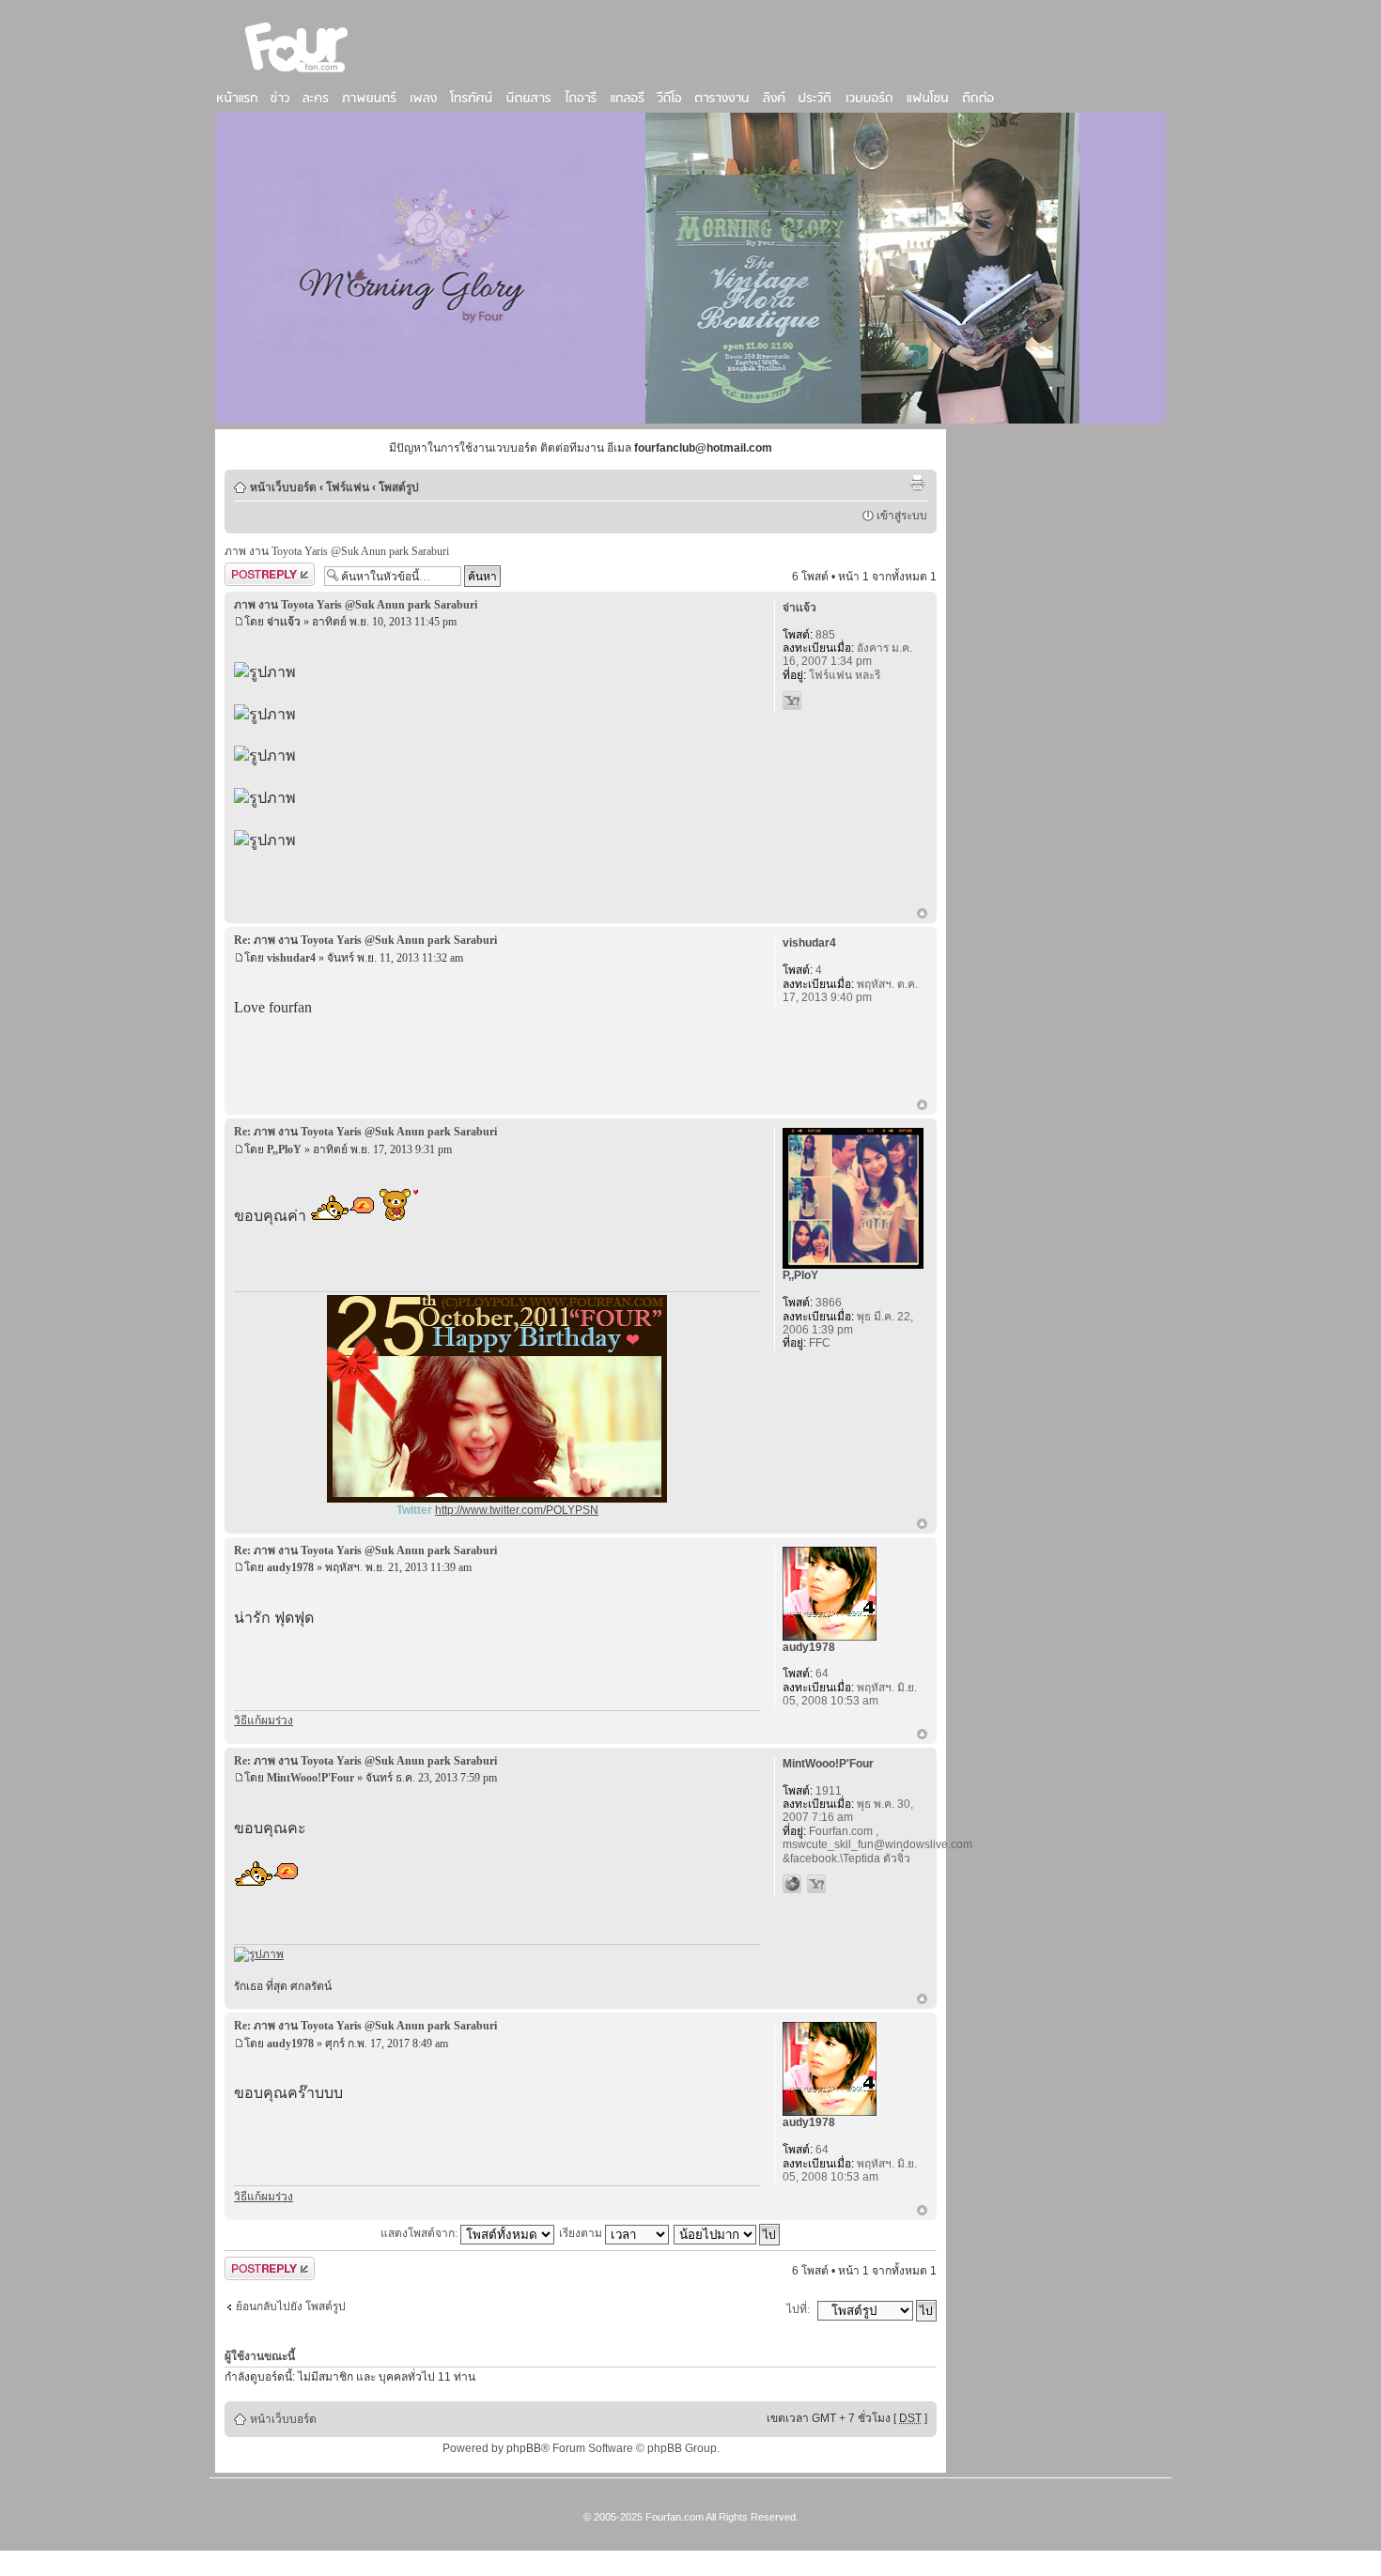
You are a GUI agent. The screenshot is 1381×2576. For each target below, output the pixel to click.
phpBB (524, 2448)
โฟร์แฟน (348, 487)
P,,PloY (284, 1149)
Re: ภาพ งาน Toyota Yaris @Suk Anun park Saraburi (365, 940)
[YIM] (792, 701)
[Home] (297, 74)
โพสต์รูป (399, 487)
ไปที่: (798, 2309)
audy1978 (290, 1567)
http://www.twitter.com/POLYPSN (517, 1510)
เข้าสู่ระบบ (902, 516)
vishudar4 (291, 958)
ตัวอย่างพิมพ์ (917, 483)
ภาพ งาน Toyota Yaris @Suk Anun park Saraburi (337, 551)
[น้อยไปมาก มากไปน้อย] (728, 2233)
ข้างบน (922, 915)
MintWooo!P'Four (310, 1778)
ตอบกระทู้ (248, 572)
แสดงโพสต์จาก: (420, 2233)
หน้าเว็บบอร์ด (283, 487)
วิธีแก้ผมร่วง (264, 1720)
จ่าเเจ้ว (284, 622)
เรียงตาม (582, 2233)
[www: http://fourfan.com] (792, 1884)
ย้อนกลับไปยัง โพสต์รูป (291, 2306)
